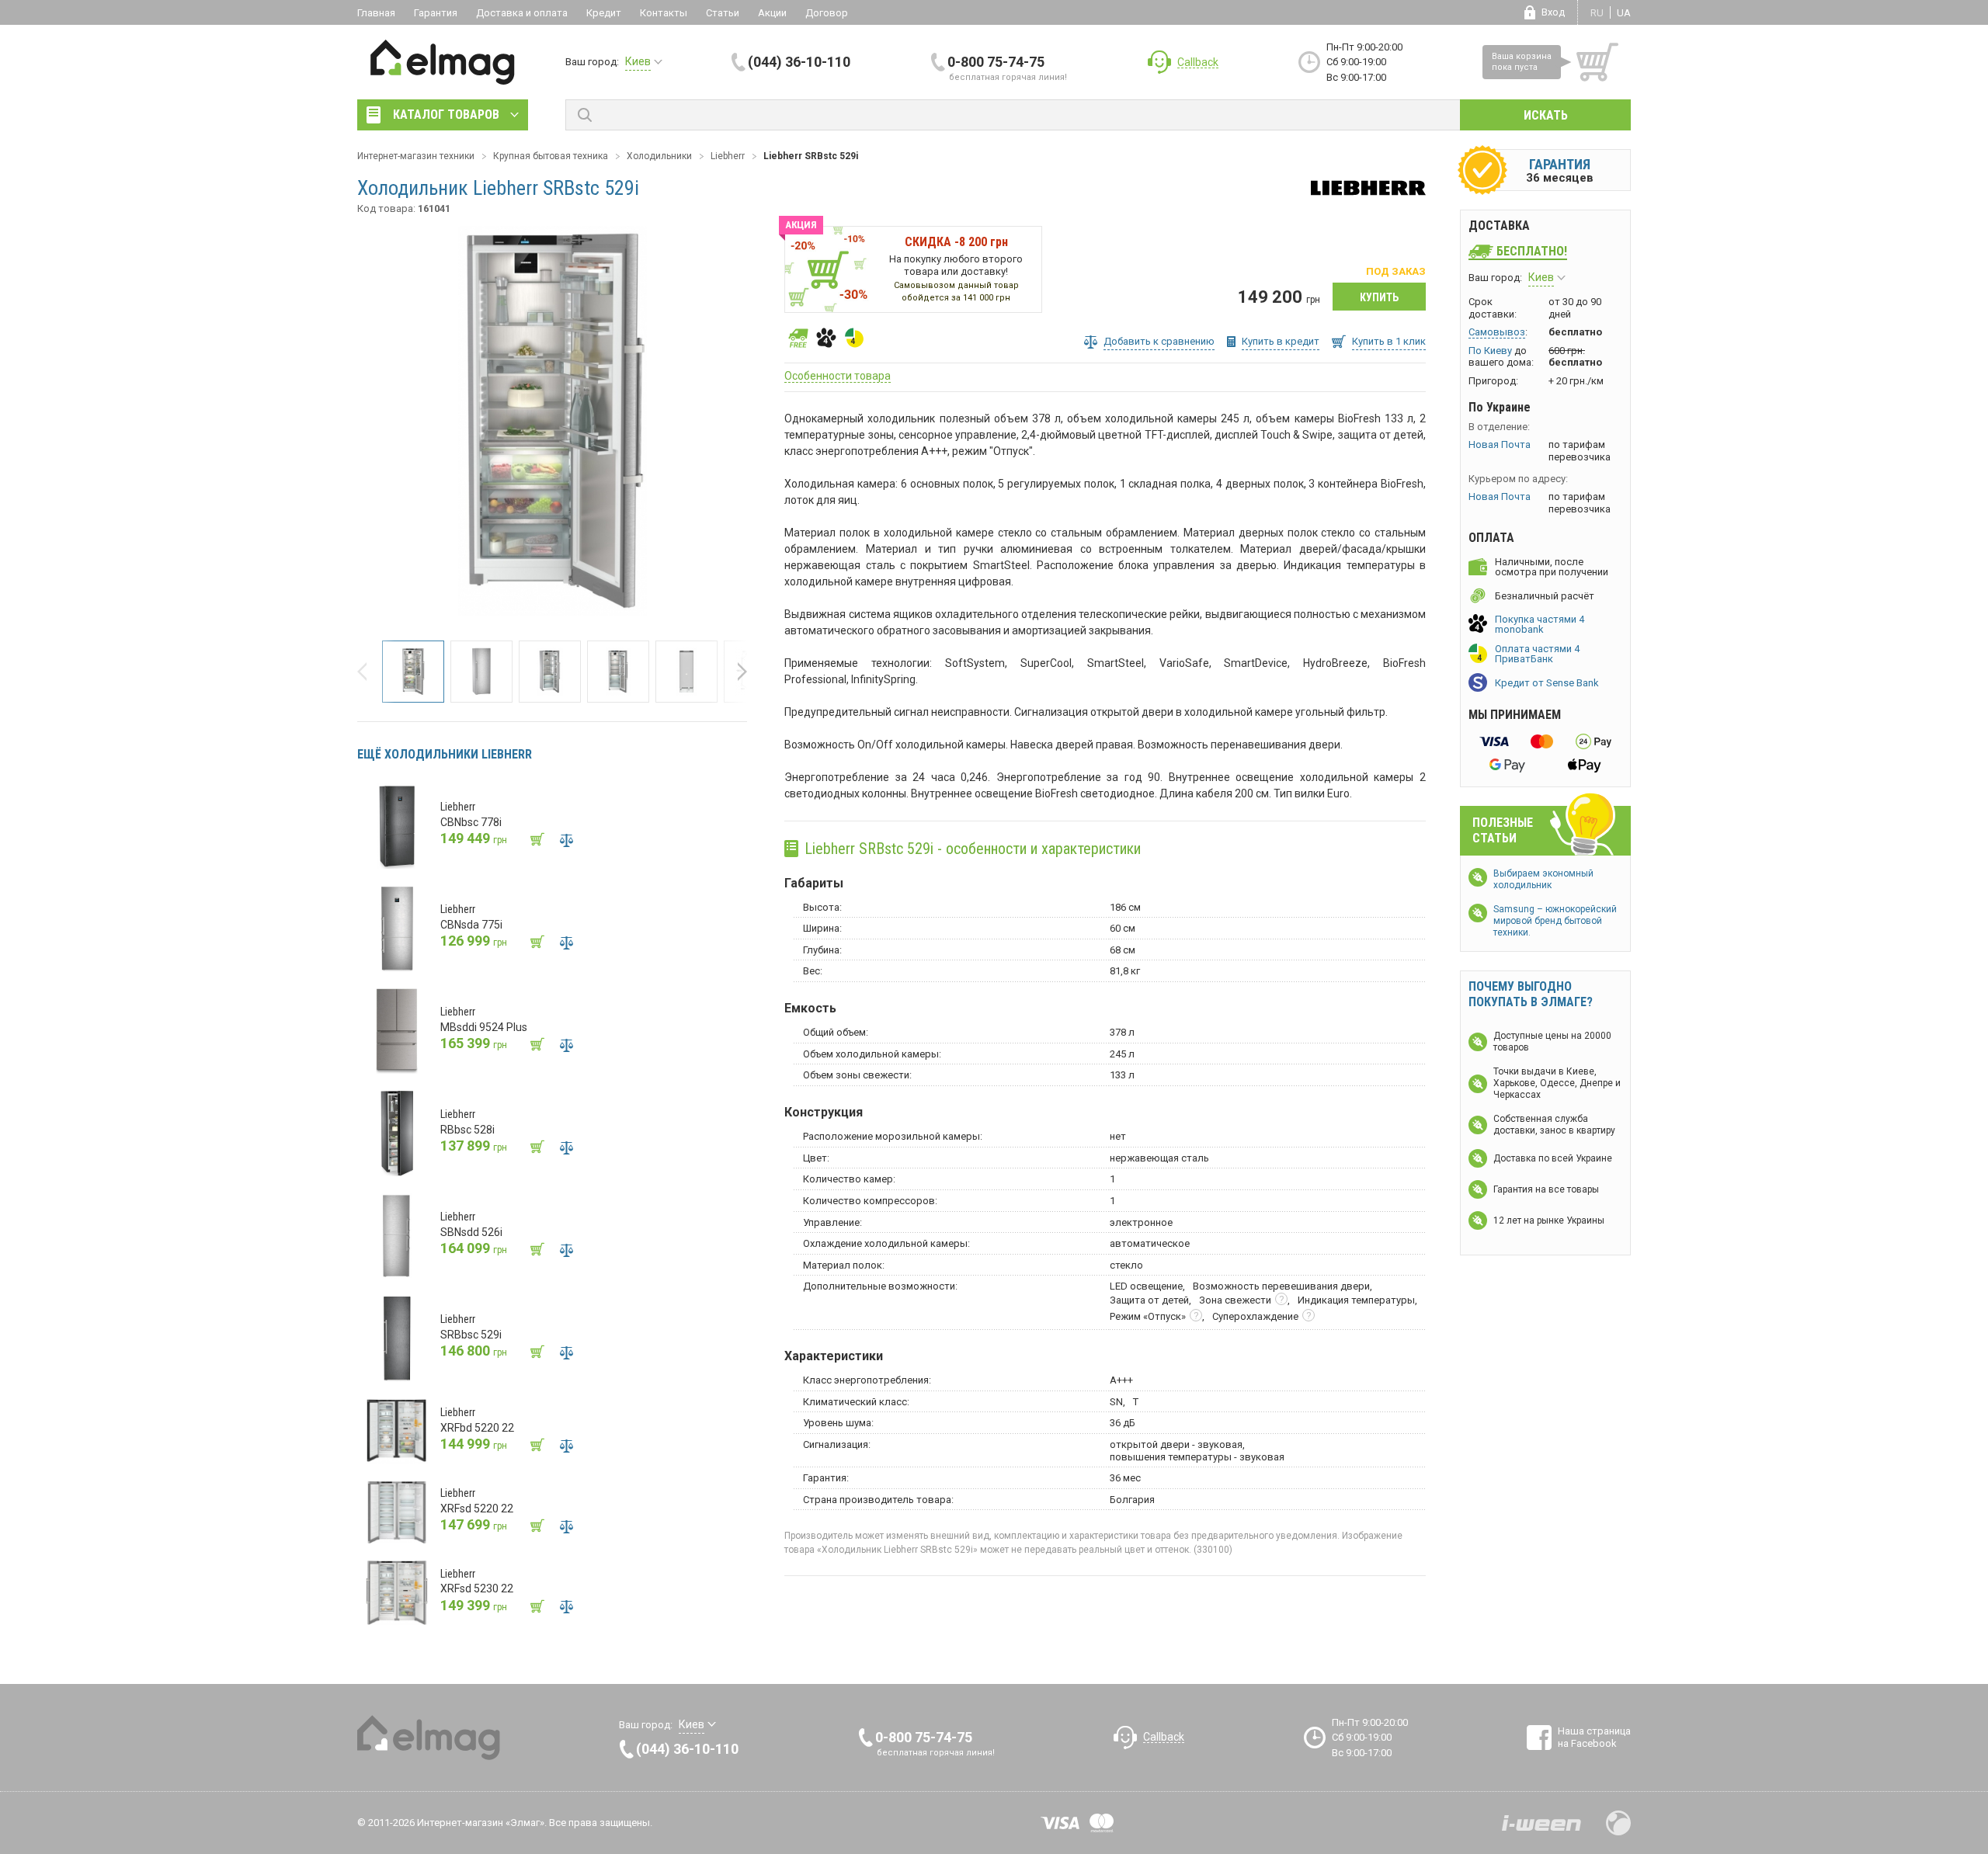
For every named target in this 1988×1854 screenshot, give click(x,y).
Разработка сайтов (1541, 1823)
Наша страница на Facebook (1594, 1737)
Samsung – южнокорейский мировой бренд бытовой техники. (1555, 921)
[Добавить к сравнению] (566, 840)
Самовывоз (1497, 332)
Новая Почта (1500, 444)
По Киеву (1490, 351)
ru (1597, 13)
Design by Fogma (1618, 1823)
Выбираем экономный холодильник (1543, 879)
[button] (367, 672)
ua (1624, 13)
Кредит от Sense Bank (1547, 683)
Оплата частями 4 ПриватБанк (1537, 654)
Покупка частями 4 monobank (1540, 624)
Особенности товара (838, 376)
